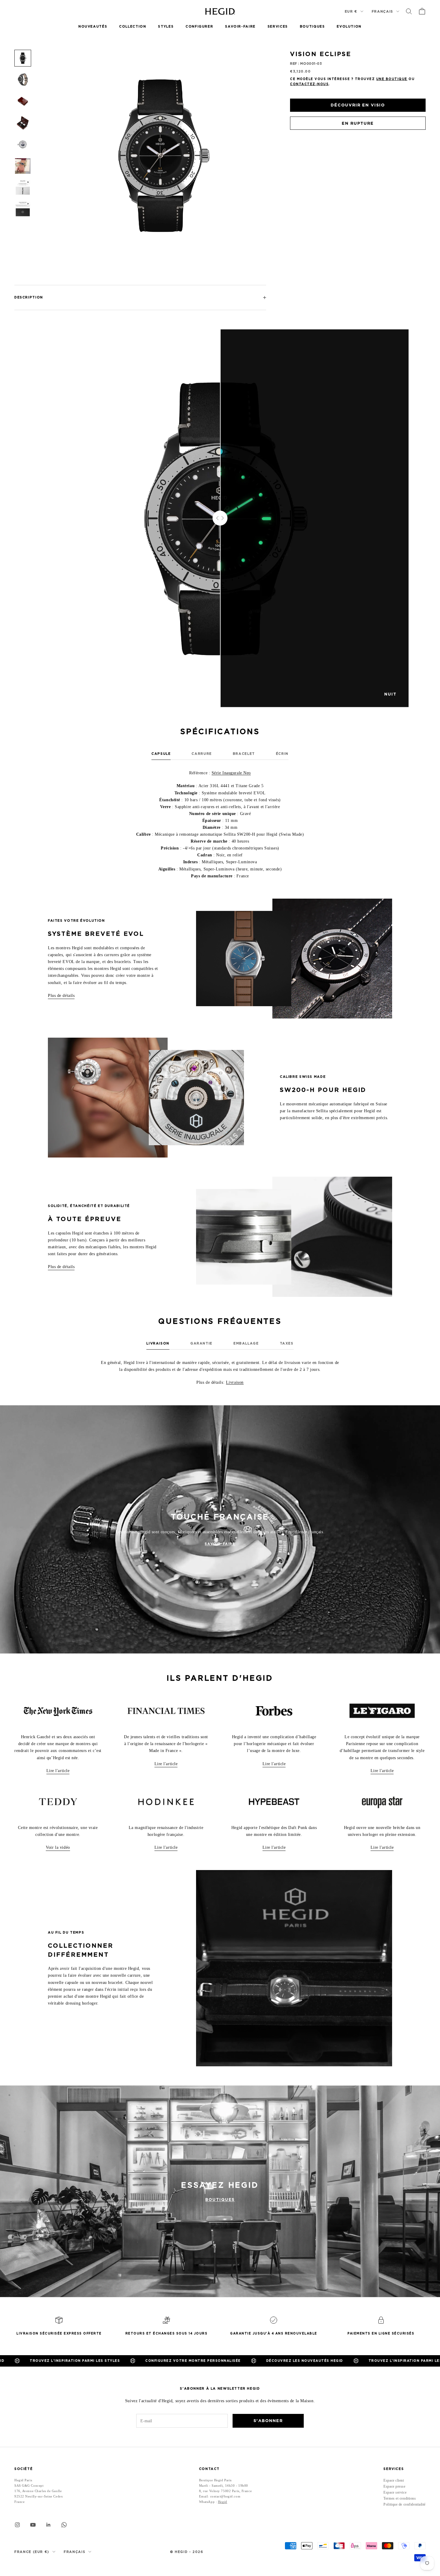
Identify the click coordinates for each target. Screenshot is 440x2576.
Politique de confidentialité (405, 2504)
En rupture (358, 123)
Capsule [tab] (161, 754)
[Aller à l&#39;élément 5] (23, 144)
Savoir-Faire (240, 27)
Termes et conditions (400, 2498)
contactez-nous (309, 84)
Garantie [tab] (201, 1343)
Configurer (199, 27)
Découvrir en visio (358, 105)
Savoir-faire (220, 1544)
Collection (133, 27)
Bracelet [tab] (244, 754)
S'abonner (268, 2421)
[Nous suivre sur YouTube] (33, 2525)
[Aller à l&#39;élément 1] (23, 58)
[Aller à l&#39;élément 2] (23, 80)
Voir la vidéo (58, 1847)
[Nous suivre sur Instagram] (17, 2525)
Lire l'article (58, 1771)
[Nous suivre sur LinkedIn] (48, 2525)
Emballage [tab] (246, 1343)
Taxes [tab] (287, 1343)
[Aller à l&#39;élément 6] (23, 166)
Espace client (394, 2480)
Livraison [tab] (158, 1343)
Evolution (349, 27)
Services (278, 27)
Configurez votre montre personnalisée (70, 2361)
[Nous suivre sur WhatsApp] (64, 2525)
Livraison (235, 1382)
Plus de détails (61, 996)
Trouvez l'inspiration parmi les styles (291, 2361)
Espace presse (394, 2486)
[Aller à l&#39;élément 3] (23, 101)
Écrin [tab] (282, 754)
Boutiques (312, 27)
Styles (166, 27)
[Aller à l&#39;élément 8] (23, 209)
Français (383, 11)
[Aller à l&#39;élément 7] (23, 188)
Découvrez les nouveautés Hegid (182, 2361)
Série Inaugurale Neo (231, 773)
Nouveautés (93, 27)
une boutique (392, 79)
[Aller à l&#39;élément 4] (23, 123)
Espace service (395, 2492)
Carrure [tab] (202, 754)
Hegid (223, 2502)
